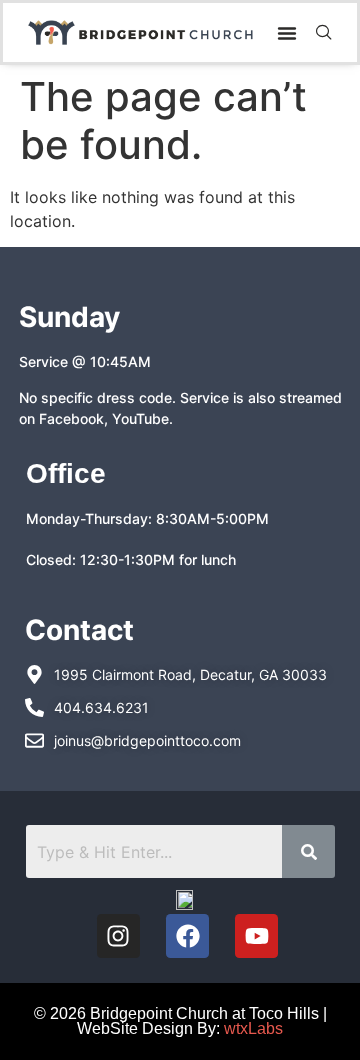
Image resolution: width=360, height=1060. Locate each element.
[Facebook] (187, 935)
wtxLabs (253, 1028)
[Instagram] (118, 935)
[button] (287, 33)
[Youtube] (256, 935)
